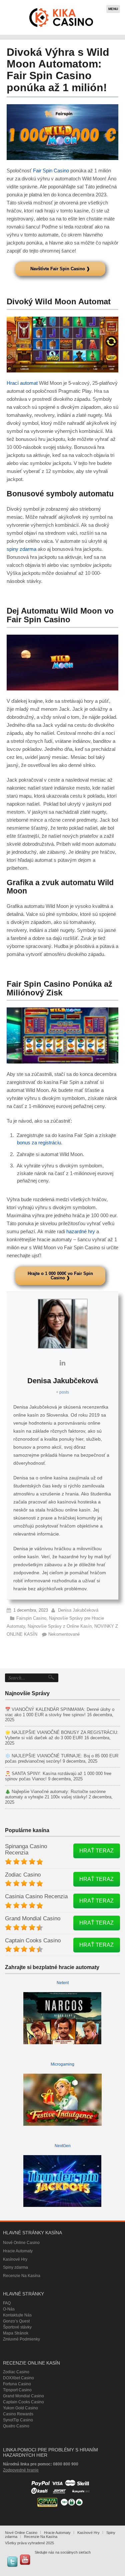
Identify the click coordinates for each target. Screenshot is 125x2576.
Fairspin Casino (31, 1618)
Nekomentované (64, 1634)
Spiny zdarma (15, 2267)
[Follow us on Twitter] (12, 2562)
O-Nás (9, 2309)
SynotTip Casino (18, 2420)
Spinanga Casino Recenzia (26, 1849)
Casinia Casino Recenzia (36, 1896)
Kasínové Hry (15, 2259)
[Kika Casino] (61, 17)
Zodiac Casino (23, 1875)
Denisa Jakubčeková (78, 1610)
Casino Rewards (18, 2414)
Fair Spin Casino (51, 171)
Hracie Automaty (18, 2251)
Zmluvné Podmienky (21, 2339)
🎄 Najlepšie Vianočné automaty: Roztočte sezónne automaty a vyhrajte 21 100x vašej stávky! (55, 1794)
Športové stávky (17, 2327)
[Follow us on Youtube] (25, 2560)
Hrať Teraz (96, 1851)
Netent (63, 1983)
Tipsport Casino (17, 2390)
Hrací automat (22, 383)
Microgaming (62, 2064)
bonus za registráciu (39, 1143)
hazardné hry (81, 1231)
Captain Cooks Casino (33, 1941)
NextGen (63, 2146)
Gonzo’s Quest (16, 2321)
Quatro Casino (16, 2426)
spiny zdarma (21, 549)
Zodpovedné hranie (21, 2470)
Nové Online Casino (21, 2243)
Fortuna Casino (17, 2384)
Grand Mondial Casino (33, 1918)
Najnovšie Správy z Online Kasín (60, 1626)
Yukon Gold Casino (20, 2408)
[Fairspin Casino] (62, 132)
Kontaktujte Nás (17, 2315)
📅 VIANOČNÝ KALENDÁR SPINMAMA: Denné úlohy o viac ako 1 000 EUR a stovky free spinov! (60, 1712)
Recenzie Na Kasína (22, 2276)
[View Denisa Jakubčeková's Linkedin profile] (63, 1363)
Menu (113, 9)
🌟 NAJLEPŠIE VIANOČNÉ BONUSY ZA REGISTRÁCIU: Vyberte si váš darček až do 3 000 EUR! (62, 1735)
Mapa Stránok (16, 2333)
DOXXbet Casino (18, 2378)
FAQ (7, 2303)
